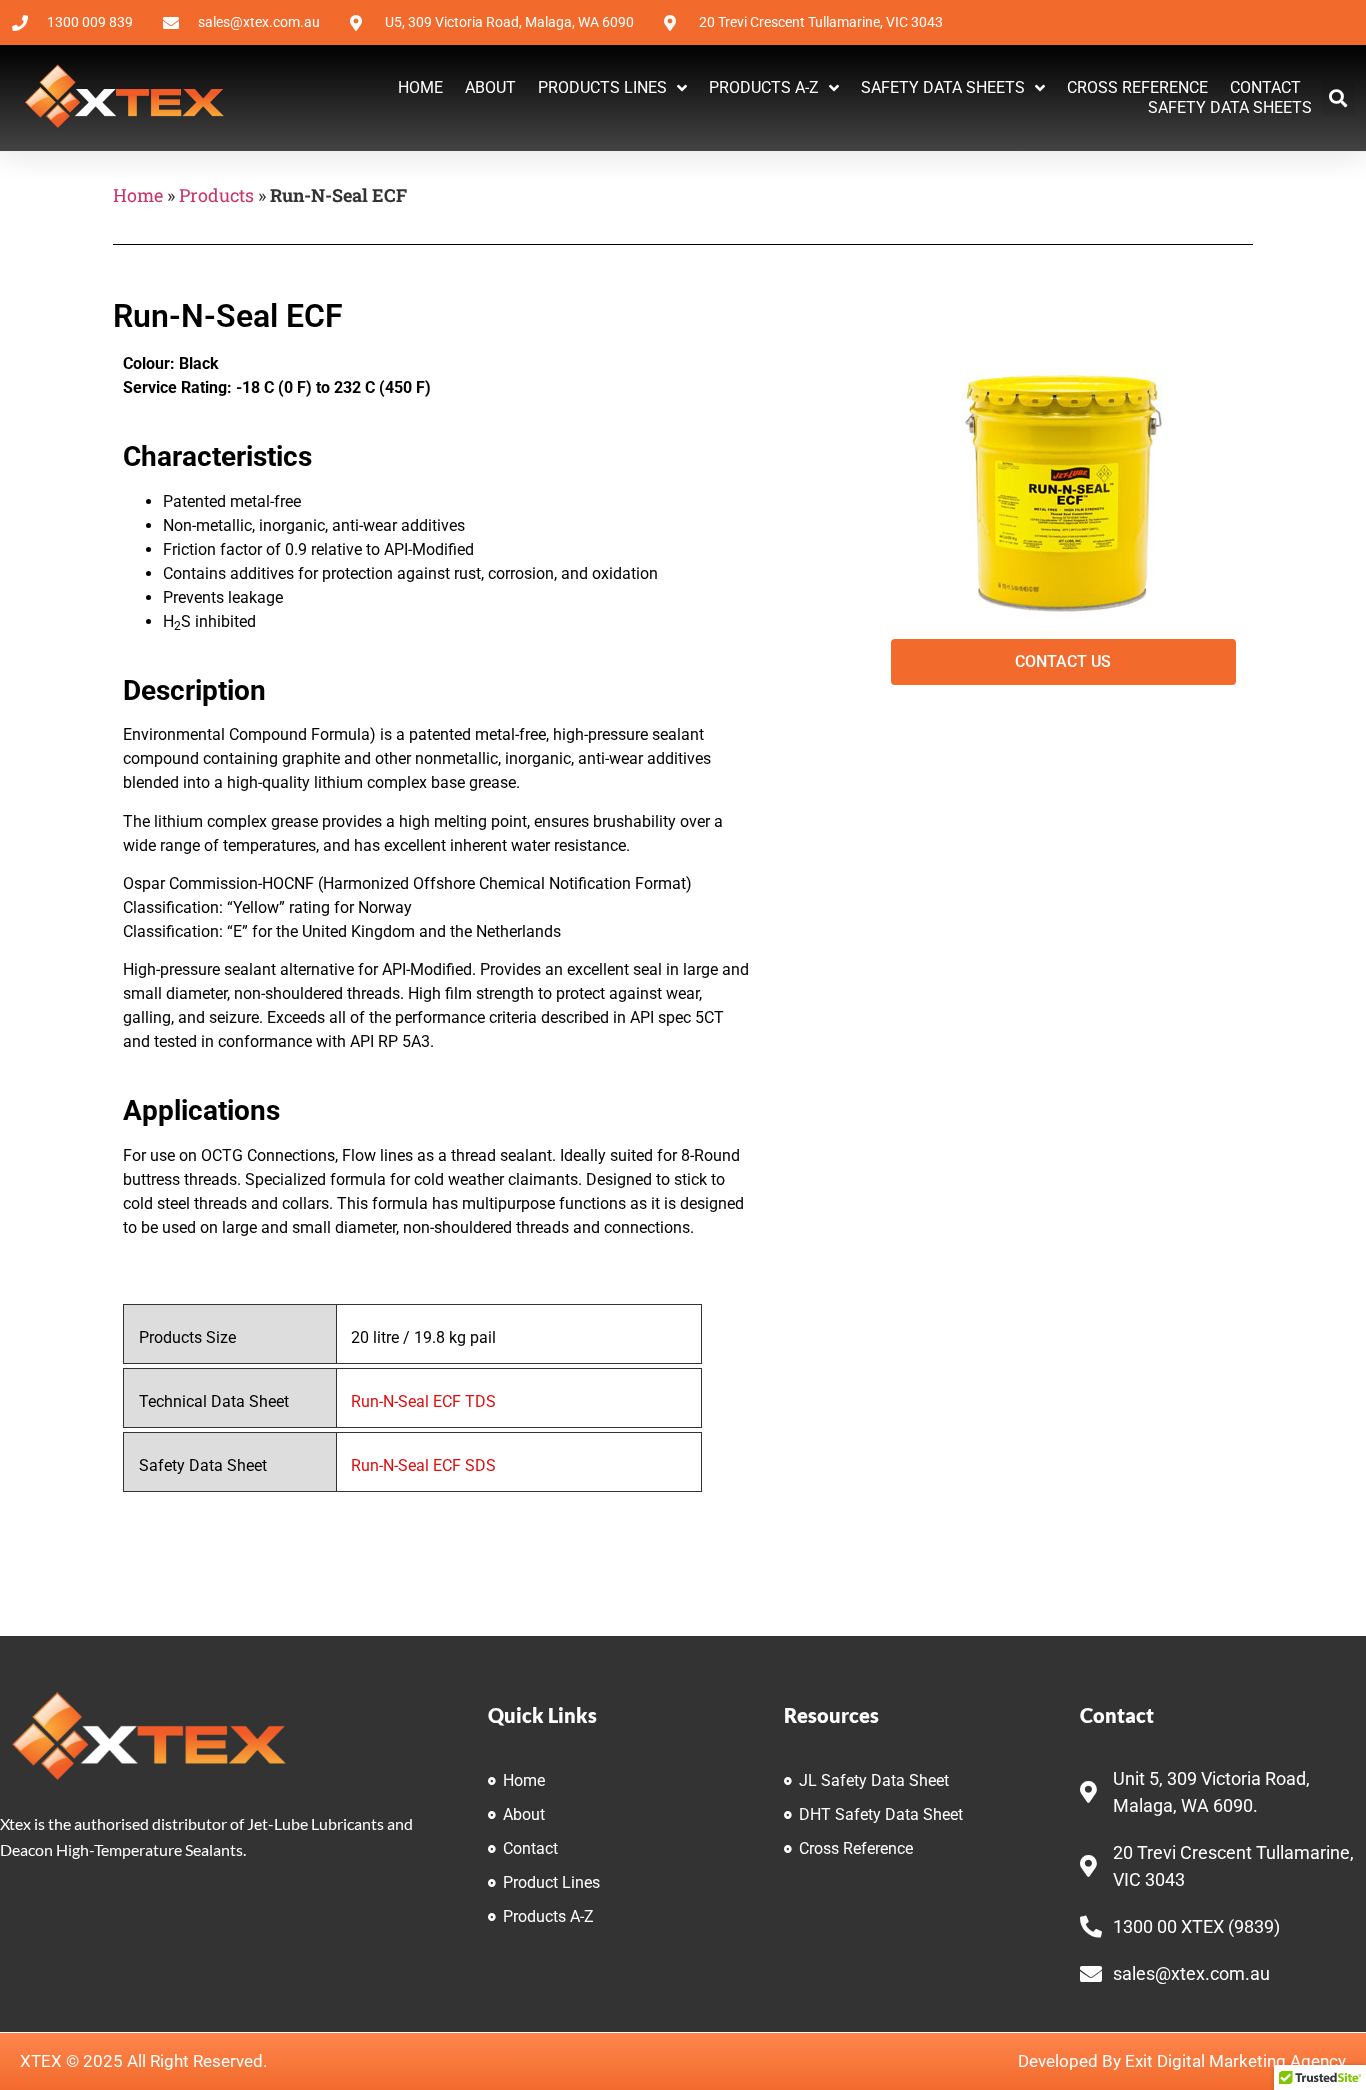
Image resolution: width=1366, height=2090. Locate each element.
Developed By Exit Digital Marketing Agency (1182, 2061)
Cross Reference (1137, 87)
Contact (1265, 87)
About (490, 87)
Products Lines (602, 87)
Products (216, 195)
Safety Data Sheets (943, 87)
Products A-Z (764, 87)
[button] (1338, 98)
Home (420, 87)
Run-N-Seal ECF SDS (423, 1465)
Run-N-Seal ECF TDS (423, 1401)
